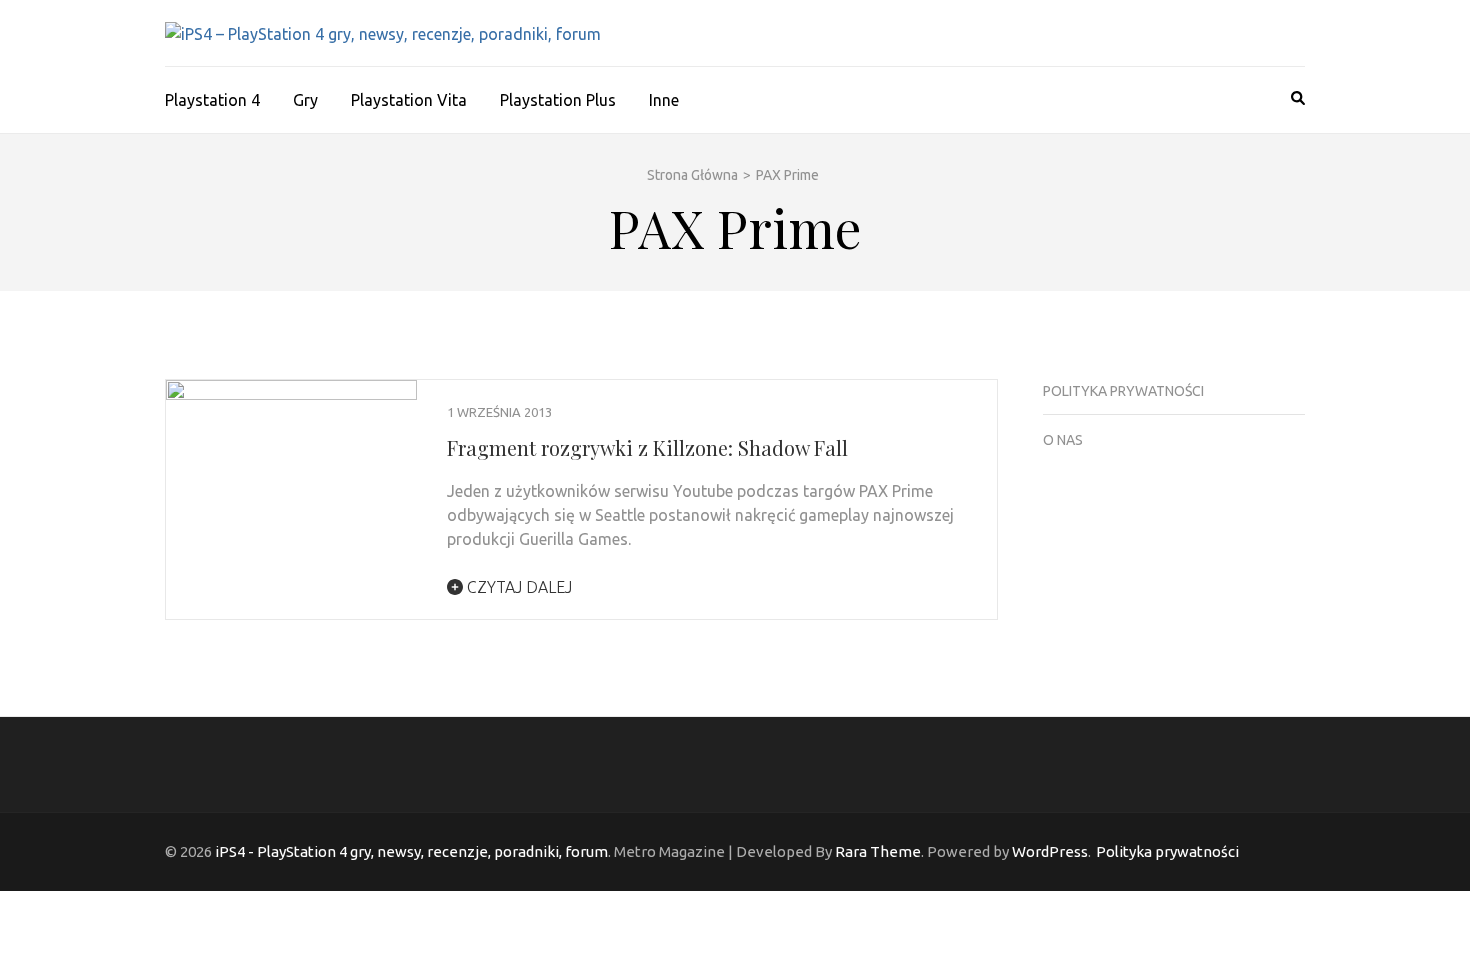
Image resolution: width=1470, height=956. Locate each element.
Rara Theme (878, 851)
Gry (305, 100)
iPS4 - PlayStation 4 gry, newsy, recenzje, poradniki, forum (411, 851)
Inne (664, 100)
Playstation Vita (409, 100)
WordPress (1050, 851)
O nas (1063, 440)
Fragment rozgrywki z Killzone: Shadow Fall (647, 447)
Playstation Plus (558, 100)
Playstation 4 (212, 100)
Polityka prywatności (1123, 391)
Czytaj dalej (517, 587)
